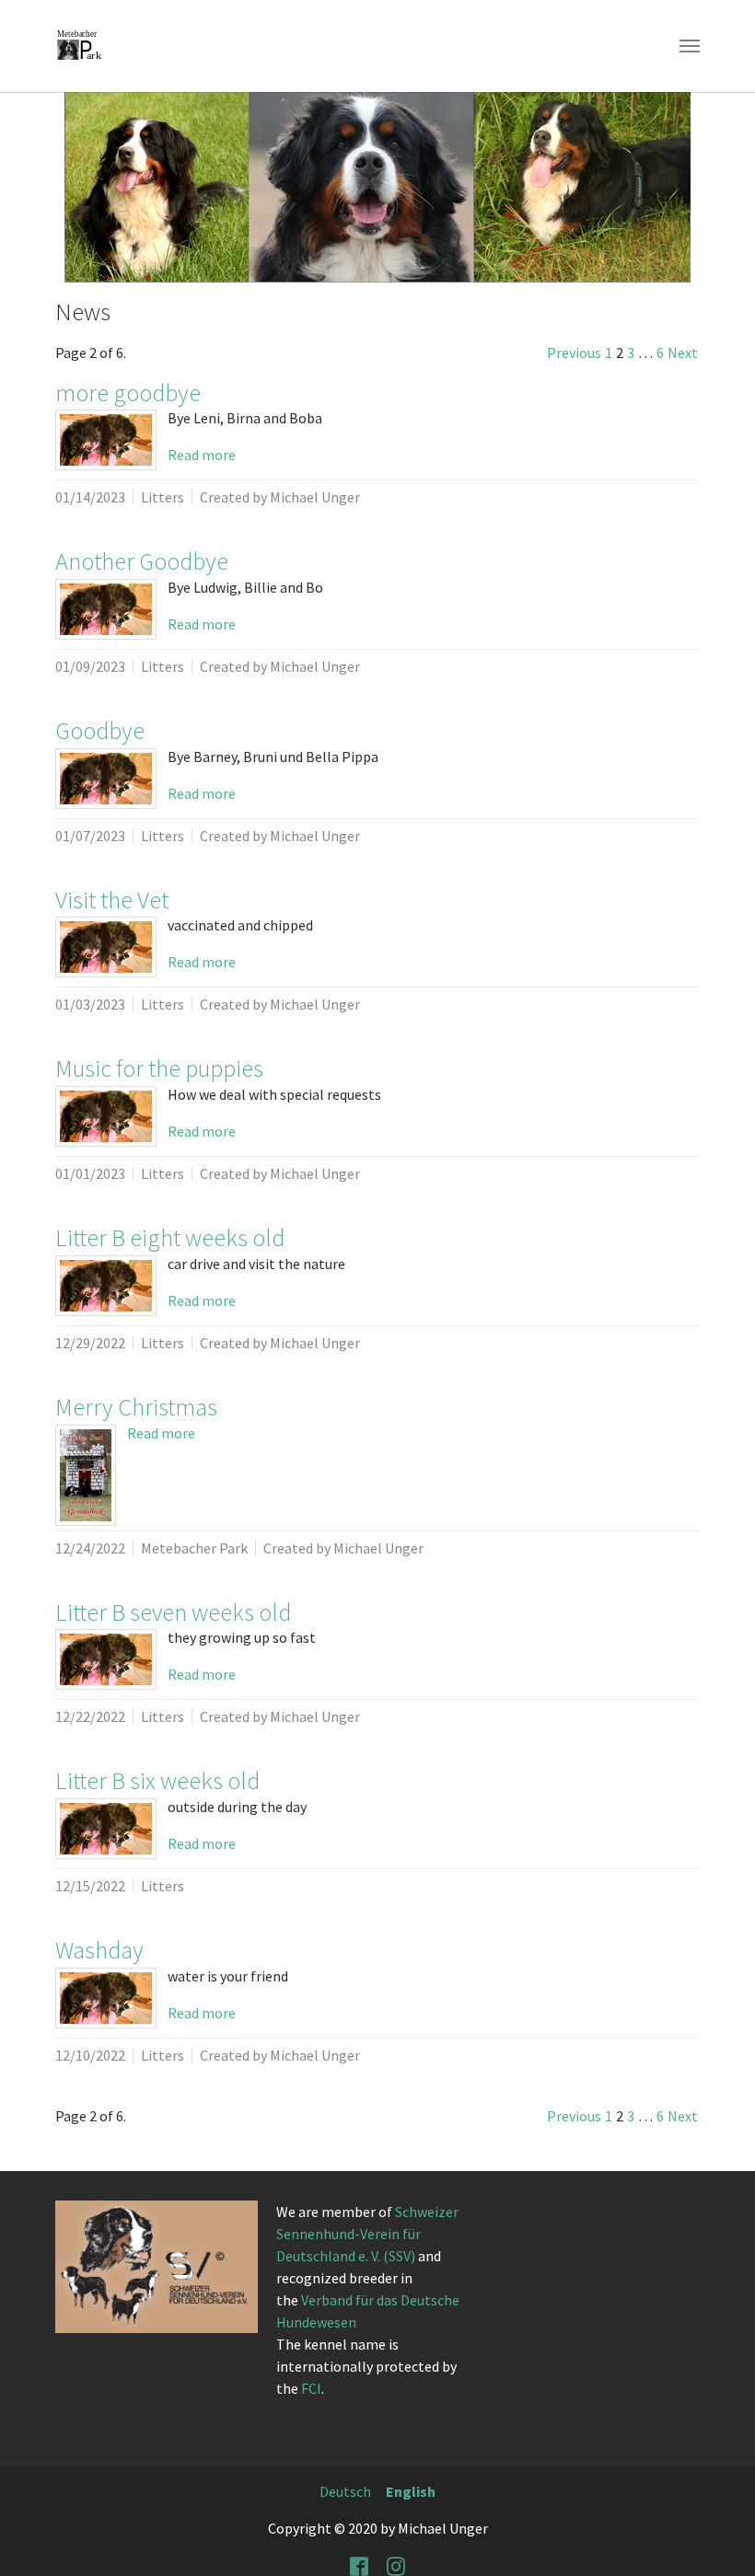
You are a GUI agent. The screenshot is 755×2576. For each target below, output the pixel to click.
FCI (311, 2388)
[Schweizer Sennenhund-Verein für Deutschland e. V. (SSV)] (157, 2267)
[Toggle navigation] (690, 46)
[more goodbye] (106, 440)
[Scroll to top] (724, 2545)
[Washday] (106, 1998)
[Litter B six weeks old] (106, 1829)
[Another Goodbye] (106, 609)
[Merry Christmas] (86, 1475)
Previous (574, 352)
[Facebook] (359, 2565)
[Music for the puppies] (106, 1116)
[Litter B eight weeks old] (106, 1286)
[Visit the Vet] (106, 947)
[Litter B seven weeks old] (106, 1659)
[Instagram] (396, 2565)
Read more (202, 455)
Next (683, 352)
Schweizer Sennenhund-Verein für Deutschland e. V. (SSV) (367, 2234)
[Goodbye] (106, 779)
